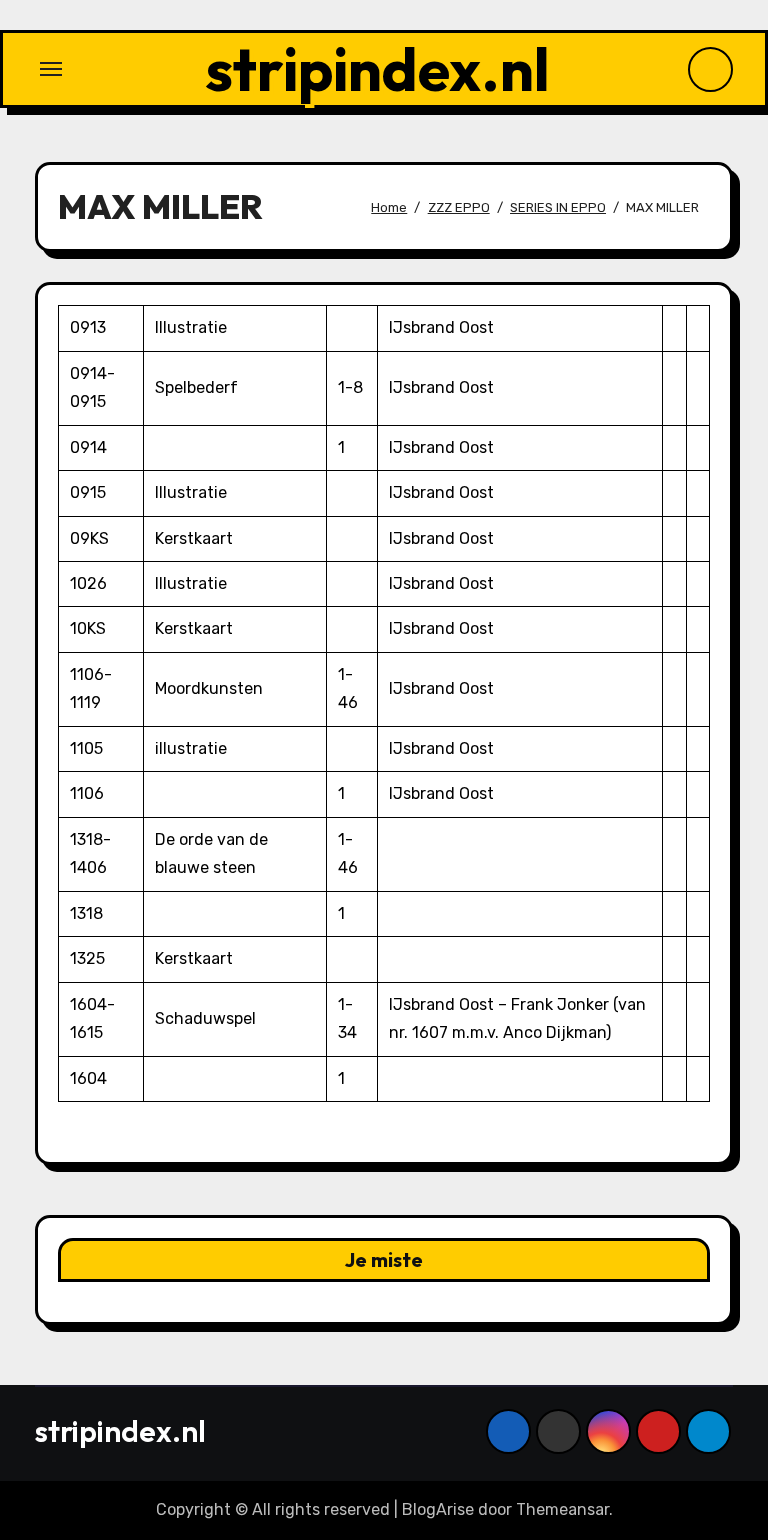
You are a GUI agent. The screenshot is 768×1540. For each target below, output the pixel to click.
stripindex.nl (377, 69)
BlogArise (438, 1509)
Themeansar (562, 1509)
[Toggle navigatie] (51, 69)
